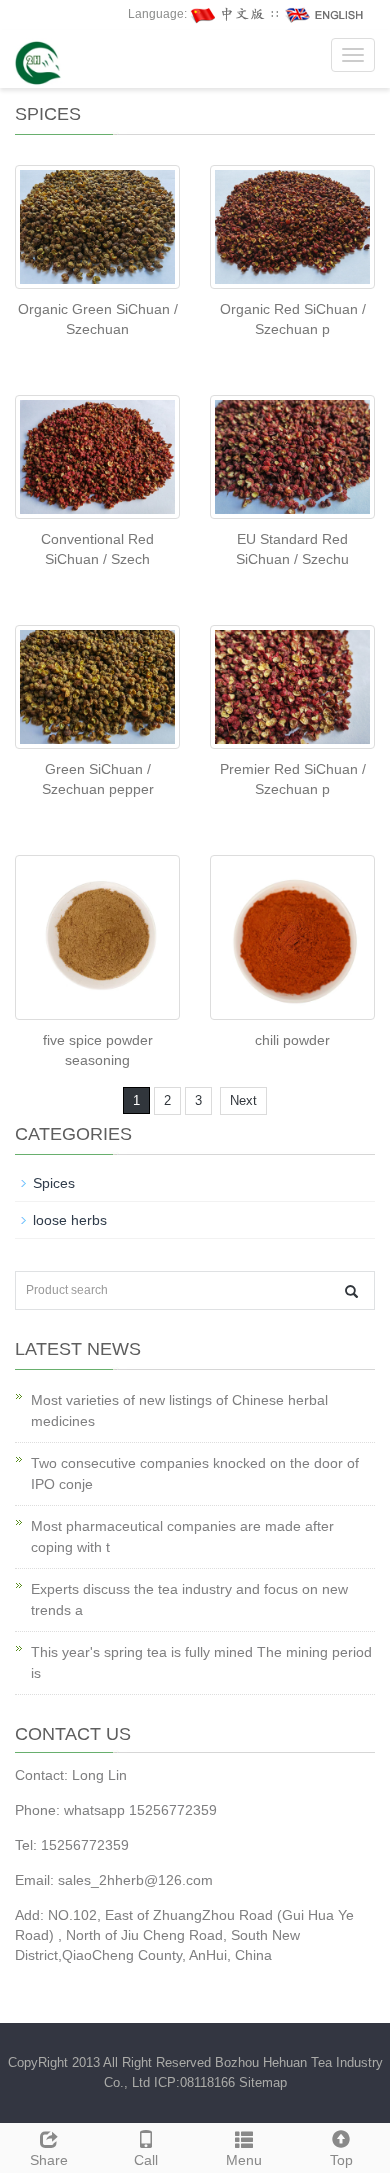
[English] (325, 14)
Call (146, 2160)
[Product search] (351, 1291)
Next (243, 1100)
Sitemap (263, 2082)
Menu (244, 2160)
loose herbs (70, 1220)
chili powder (292, 1040)
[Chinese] (229, 14)
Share (49, 2160)
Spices (54, 1183)
